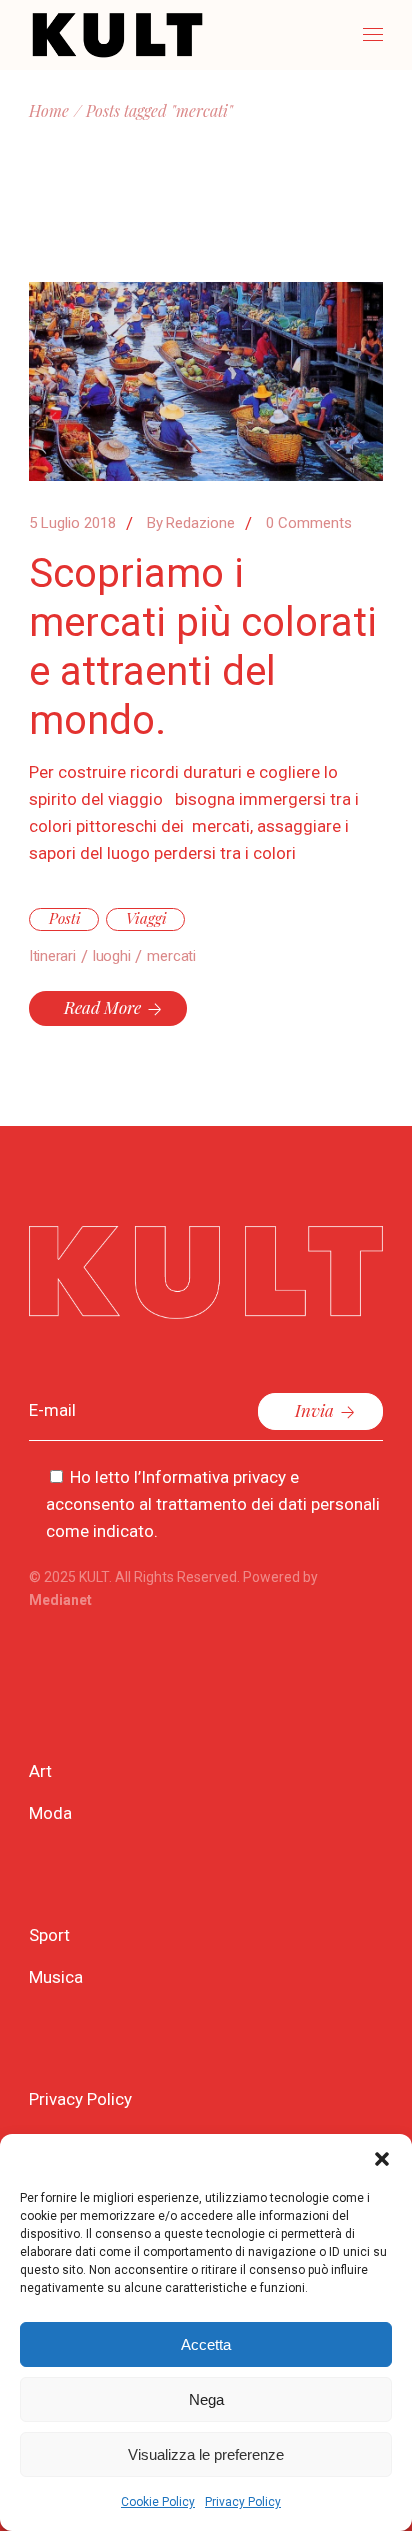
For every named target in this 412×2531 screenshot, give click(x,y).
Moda (50, 1813)
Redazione (191, 523)
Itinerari (52, 956)
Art (40, 1771)
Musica (56, 1977)
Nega (206, 2399)
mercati (171, 956)
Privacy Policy (243, 2502)
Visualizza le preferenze (206, 2454)
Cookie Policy (158, 2502)
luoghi (112, 956)
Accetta (206, 2344)
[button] (382, 2159)
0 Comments (309, 523)
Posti (65, 918)
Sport (49, 1935)
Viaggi (146, 918)
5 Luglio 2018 (72, 523)
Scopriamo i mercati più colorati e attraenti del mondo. (203, 647)
